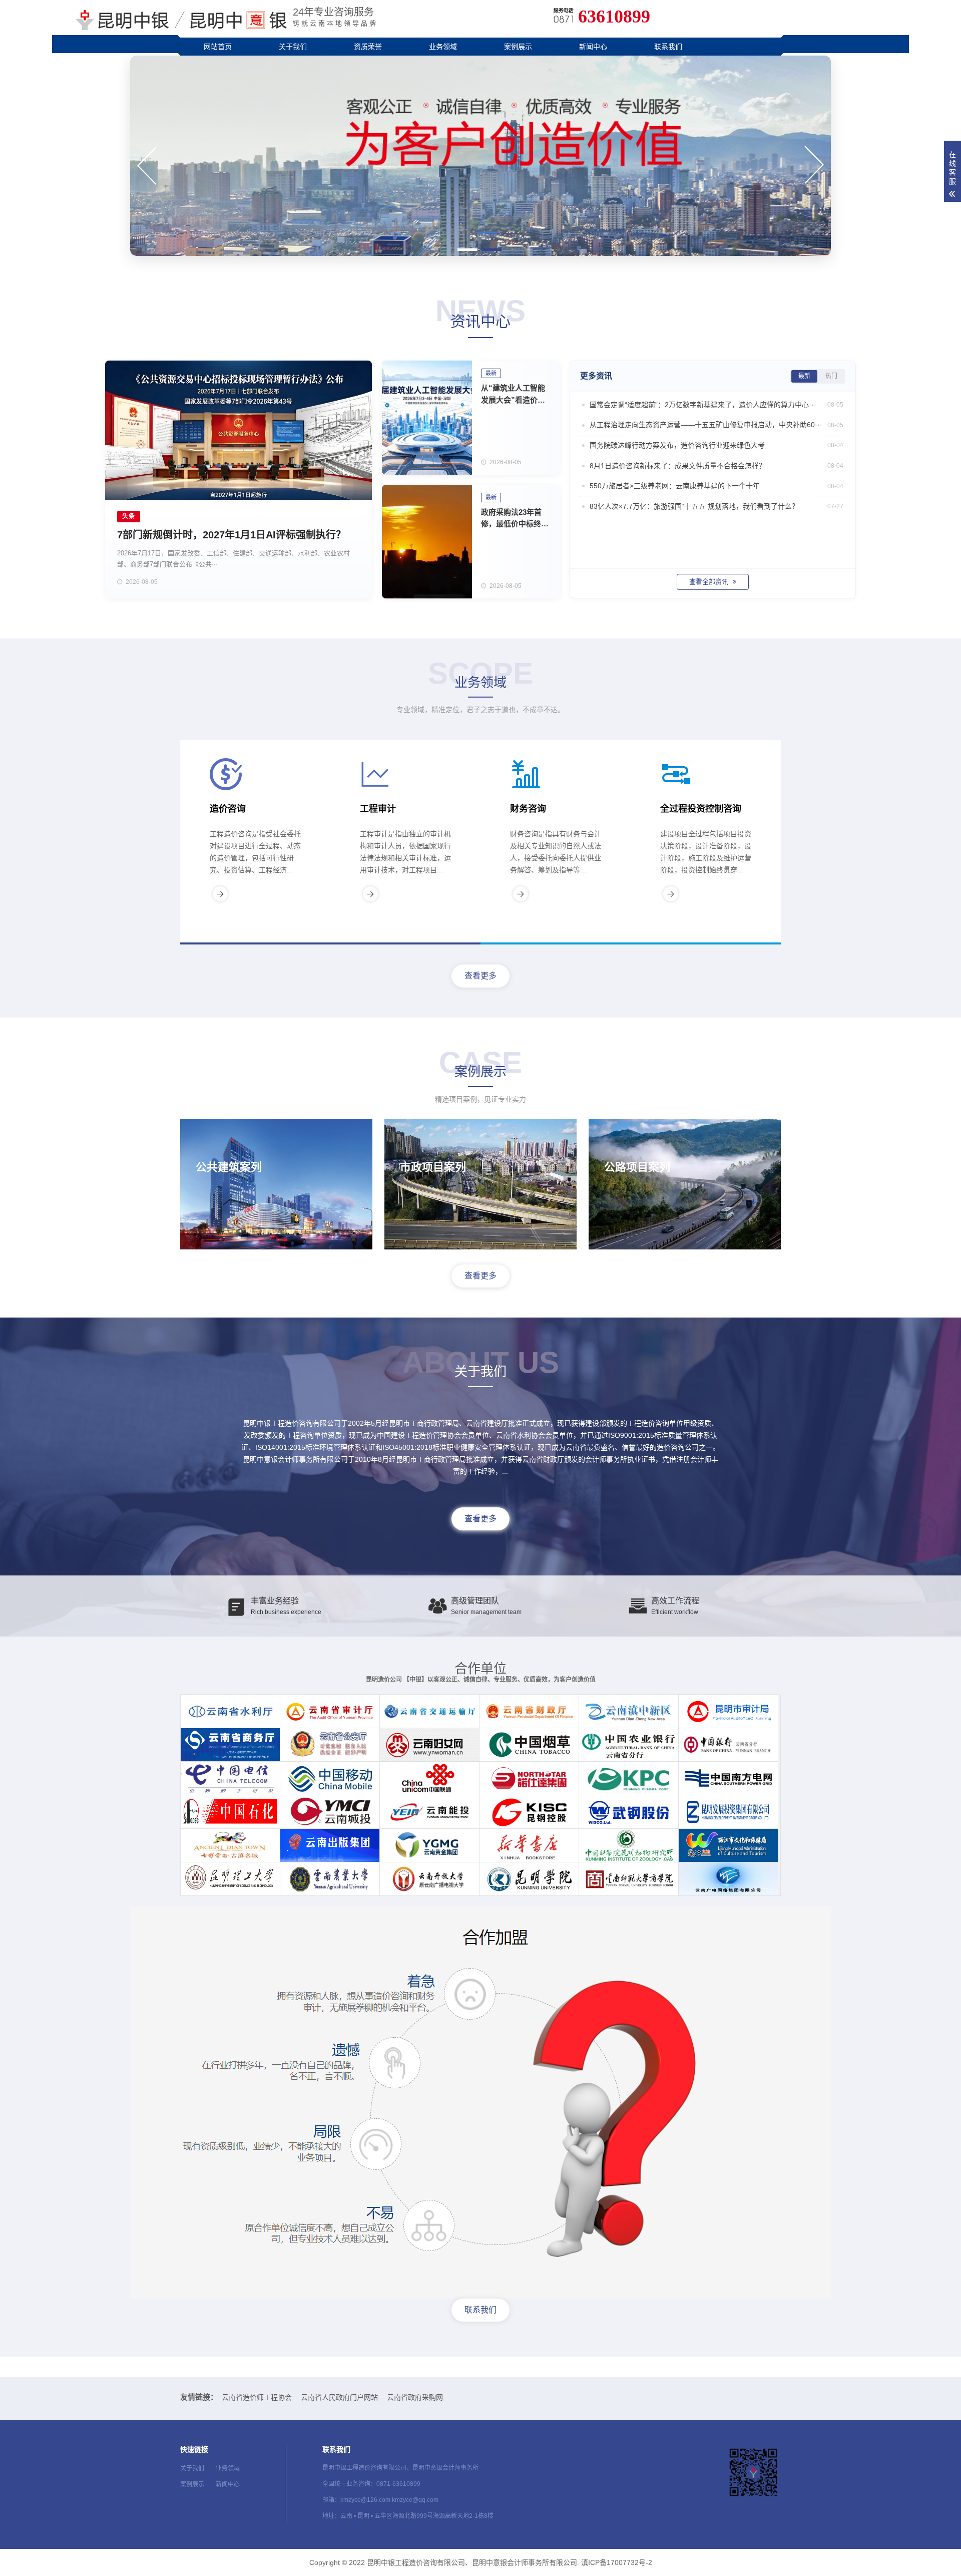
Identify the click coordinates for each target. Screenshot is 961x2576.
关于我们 (293, 47)
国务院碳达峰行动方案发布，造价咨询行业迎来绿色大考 (716, 445)
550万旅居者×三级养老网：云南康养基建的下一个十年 (716, 486)
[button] (467, 250)
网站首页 (218, 47)
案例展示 (518, 47)
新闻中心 (593, 47)
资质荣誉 (368, 47)
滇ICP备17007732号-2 (617, 2562)
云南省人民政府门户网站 (339, 2397)
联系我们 (668, 47)
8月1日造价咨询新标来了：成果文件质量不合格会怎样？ (716, 466)
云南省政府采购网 (415, 2397)
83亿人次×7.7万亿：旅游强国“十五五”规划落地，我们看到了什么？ (716, 506)
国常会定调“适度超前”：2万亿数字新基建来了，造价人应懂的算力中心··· (716, 405)
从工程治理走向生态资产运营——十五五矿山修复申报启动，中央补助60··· (716, 425)
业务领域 (443, 47)
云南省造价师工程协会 (257, 2397)
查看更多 (480, 976)
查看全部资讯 (710, 582)
